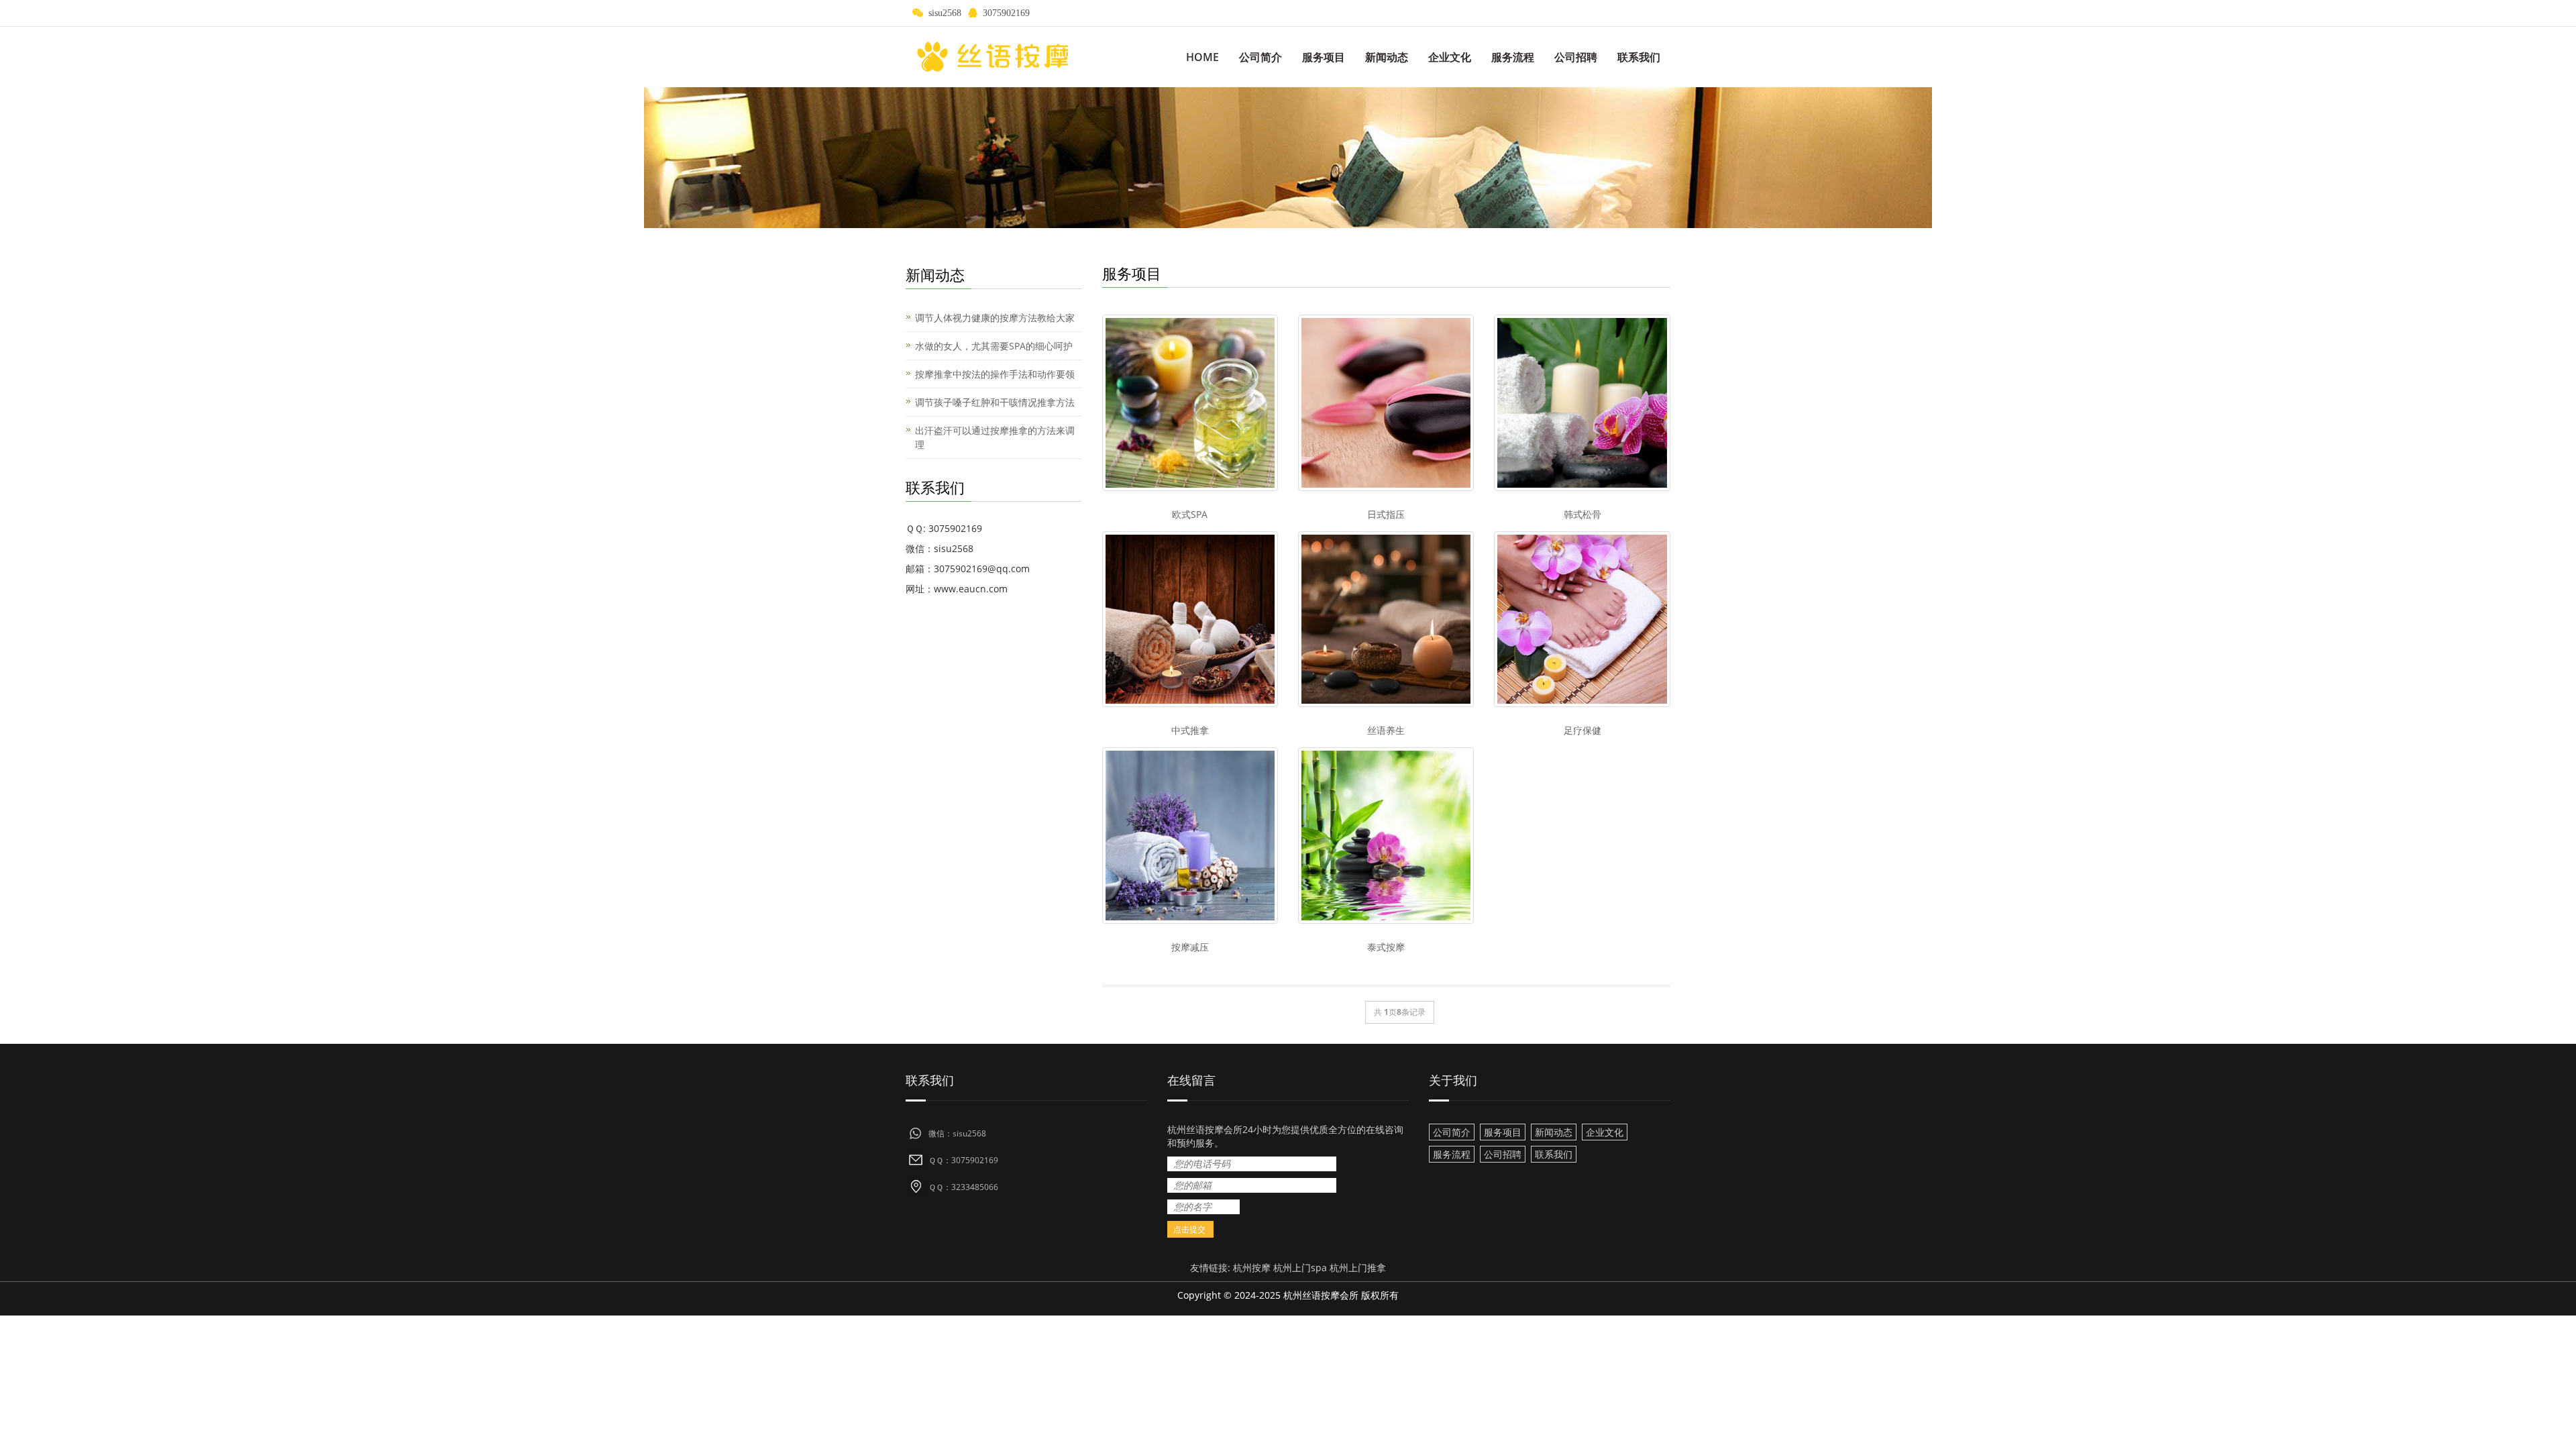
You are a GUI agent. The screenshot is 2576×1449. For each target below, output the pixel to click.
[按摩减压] (1190, 835)
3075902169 (1006, 13)
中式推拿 (1190, 730)
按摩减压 (1190, 947)
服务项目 (1324, 57)
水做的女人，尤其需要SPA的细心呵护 (994, 346)
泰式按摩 (1386, 947)
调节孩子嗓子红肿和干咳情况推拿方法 (995, 402)
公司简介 (1260, 57)
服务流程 (1513, 57)
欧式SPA (1190, 514)
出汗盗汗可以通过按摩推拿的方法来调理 (995, 437)
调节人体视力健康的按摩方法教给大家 (995, 318)
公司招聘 (1576, 57)
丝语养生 (1386, 730)
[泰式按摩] (1386, 835)
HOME (1202, 57)
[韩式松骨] (1582, 402)
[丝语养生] (1386, 619)
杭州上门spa (1300, 1268)
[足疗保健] (1582, 619)
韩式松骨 (1582, 514)
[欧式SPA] (1190, 402)
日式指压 (1386, 514)
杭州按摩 (1252, 1268)
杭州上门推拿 (1358, 1268)
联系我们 (1639, 57)
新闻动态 (1387, 57)
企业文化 (1450, 57)
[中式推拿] (1190, 619)
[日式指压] (1386, 402)
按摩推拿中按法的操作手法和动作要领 (995, 374)
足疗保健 (1582, 730)
